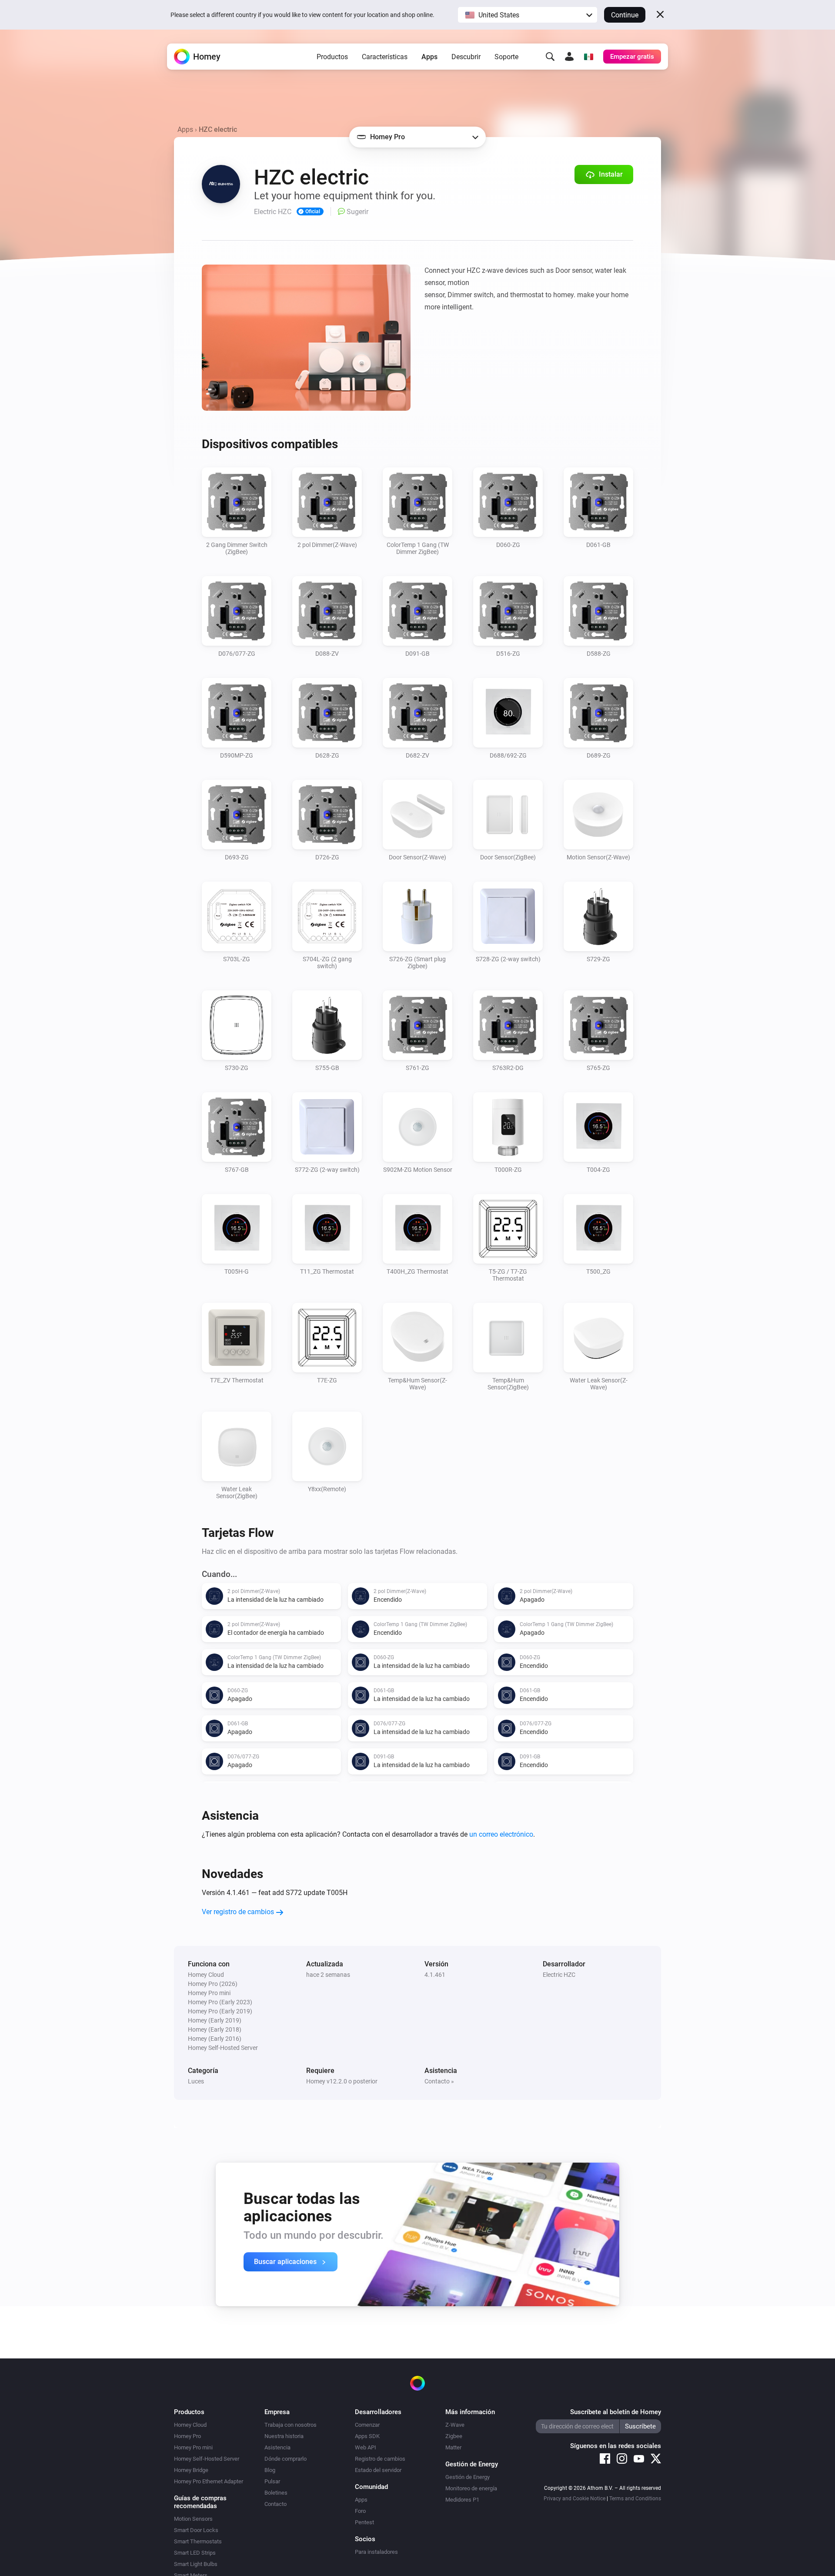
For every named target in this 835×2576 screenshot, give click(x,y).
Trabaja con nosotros (291, 2425)
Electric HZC (559, 1975)
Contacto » (439, 2081)
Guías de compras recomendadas (200, 2502)
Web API (366, 2447)
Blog (270, 2470)
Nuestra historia (284, 2436)
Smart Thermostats (198, 2541)
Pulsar (272, 2481)
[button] (528, 15)
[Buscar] (550, 57)
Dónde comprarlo (286, 2459)
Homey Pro (187, 2436)
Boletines (276, 2493)
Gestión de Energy (468, 2477)
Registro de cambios (380, 2459)
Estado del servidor (378, 2470)
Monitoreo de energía (471, 2488)
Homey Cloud (190, 2425)
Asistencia (277, 2447)
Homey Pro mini (193, 2447)
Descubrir (466, 57)
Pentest (364, 2522)
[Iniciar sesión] (569, 57)
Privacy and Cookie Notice (574, 2499)
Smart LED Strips (195, 2553)
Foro (360, 2511)
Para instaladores (376, 2552)
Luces (196, 2081)
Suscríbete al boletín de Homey (616, 2412)
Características (385, 57)
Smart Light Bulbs (196, 2564)
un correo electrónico (501, 1834)
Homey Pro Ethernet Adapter (209, 2481)
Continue (625, 15)
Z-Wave (455, 2425)
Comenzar (367, 2425)
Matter (453, 2447)
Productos (332, 57)
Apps (429, 57)
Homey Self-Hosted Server (207, 2459)
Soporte (506, 57)
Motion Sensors (193, 2519)
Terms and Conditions (635, 2499)
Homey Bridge (191, 2470)
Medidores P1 (462, 2500)
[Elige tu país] (588, 57)
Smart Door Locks (196, 2530)
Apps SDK (367, 2436)
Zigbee (454, 2436)
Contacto (276, 2504)
